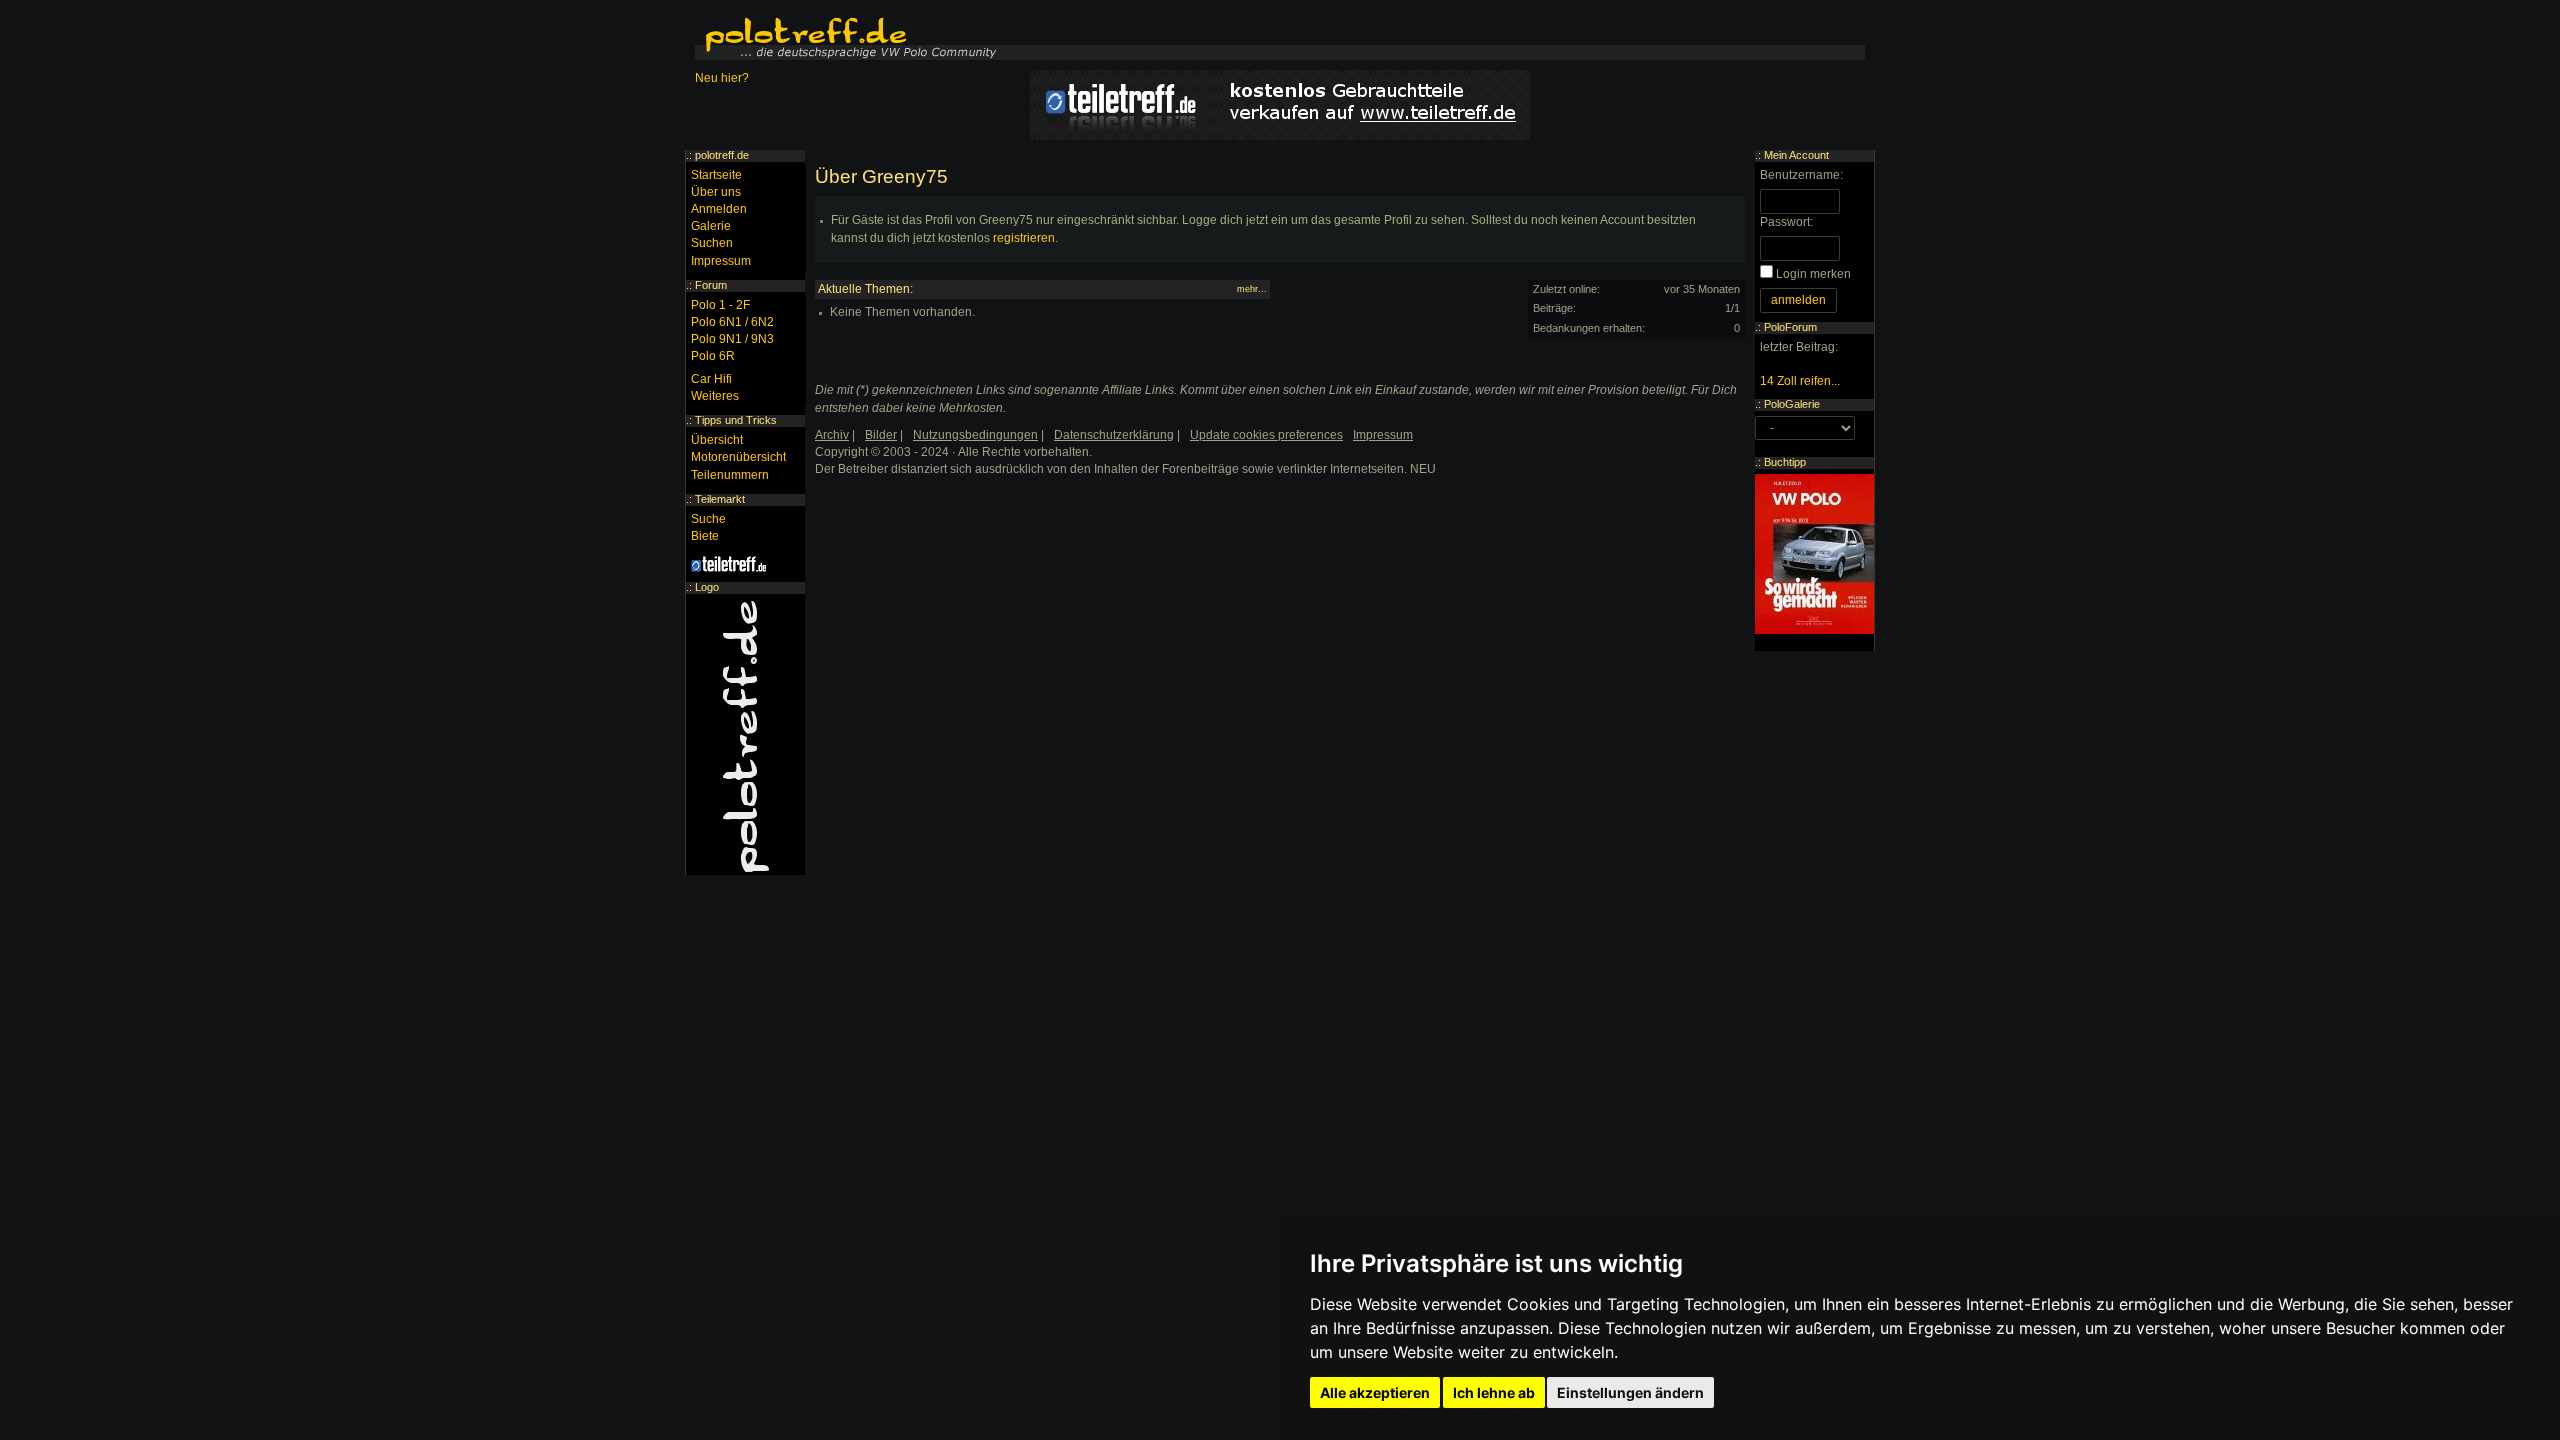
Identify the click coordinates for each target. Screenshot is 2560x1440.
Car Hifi (711, 379)
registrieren (1024, 238)
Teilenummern (730, 475)
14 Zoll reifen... (1800, 381)
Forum (711, 285)
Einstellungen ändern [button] (1630, 1392)
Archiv (832, 435)
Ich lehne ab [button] (1494, 1392)
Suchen (712, 243)
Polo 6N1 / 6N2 (732, 322)
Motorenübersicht (738, 457)
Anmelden (719, 209)
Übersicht (717, 440)
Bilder (881, 435)
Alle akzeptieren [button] (1375, 1392)
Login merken (1813, 274)
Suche (708, 519)
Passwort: (1786, 222)
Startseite (716, 175)
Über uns (716, 192)
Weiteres (715, 396)
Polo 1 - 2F (720, 305)
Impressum (721, 261)
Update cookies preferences (1266, 435)
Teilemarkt (720, 499)
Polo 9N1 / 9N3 (732, 339)
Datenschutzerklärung (1114, 435)
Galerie (711, 226)
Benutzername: (1801, 175)
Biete (705, 536)
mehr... (1252, 289)
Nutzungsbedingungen (975, 435)
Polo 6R (713, 356)
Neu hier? (722, 78)
